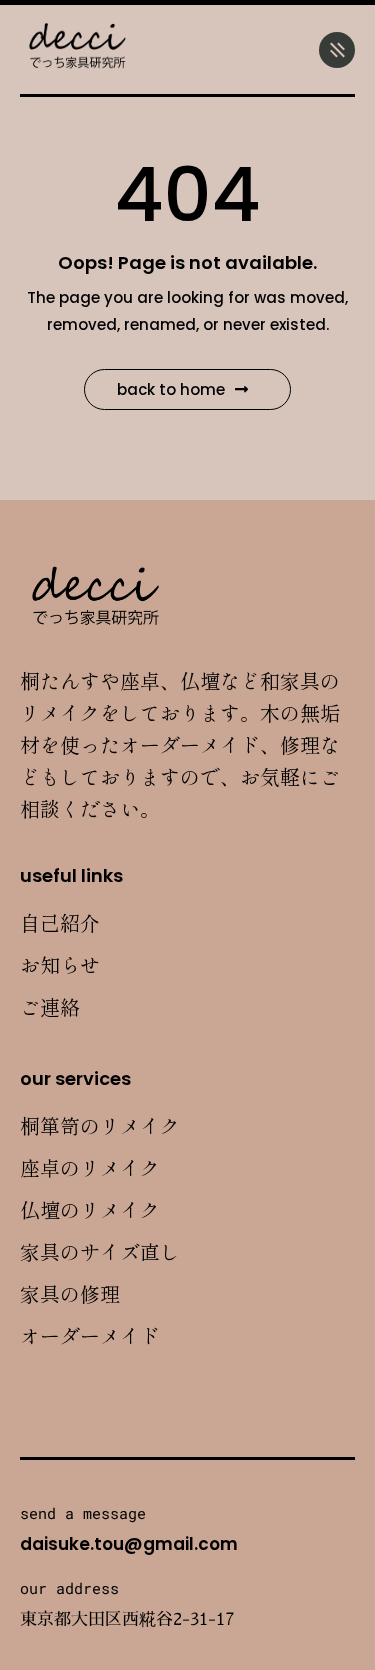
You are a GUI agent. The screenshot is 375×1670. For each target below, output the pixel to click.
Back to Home (171, 389)
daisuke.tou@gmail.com (129, 1544)
